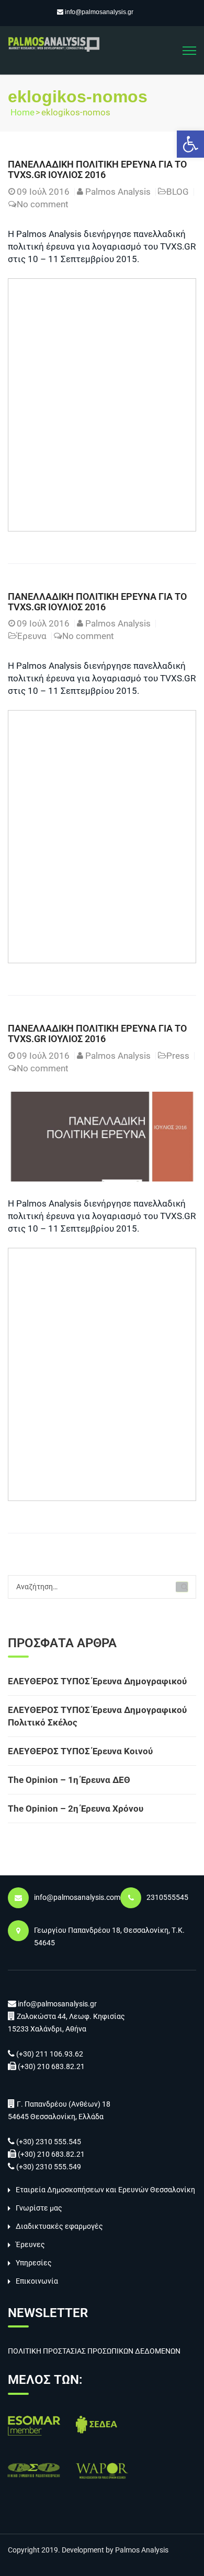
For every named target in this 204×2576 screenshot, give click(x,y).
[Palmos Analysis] (54, 43)
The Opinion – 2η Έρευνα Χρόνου (76, 1809)
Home (22, 112)
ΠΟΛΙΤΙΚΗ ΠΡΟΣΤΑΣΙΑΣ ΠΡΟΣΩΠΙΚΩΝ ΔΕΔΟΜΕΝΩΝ (94, 2351)
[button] (190, 144)
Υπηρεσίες (34, 2263)
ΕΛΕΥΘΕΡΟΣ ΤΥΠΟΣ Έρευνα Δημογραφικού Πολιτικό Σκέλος (97, 1716)
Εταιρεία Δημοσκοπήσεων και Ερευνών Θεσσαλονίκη (105, 2190)
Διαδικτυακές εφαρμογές (59, 2226)
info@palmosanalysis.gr (99, 12)
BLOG (178, 192)
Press (178, 1056)
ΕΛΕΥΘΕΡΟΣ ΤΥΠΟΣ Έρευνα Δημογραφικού (97, 1681)
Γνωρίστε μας (39, 2208)
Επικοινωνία (37, 2281)
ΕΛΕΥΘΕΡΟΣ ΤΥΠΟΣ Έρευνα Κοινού (80, 1751)
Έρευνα (32, 636)
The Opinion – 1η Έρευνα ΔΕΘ (69, 1780)
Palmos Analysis (118, 192)
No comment (43, 204)
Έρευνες (30, 2244)
